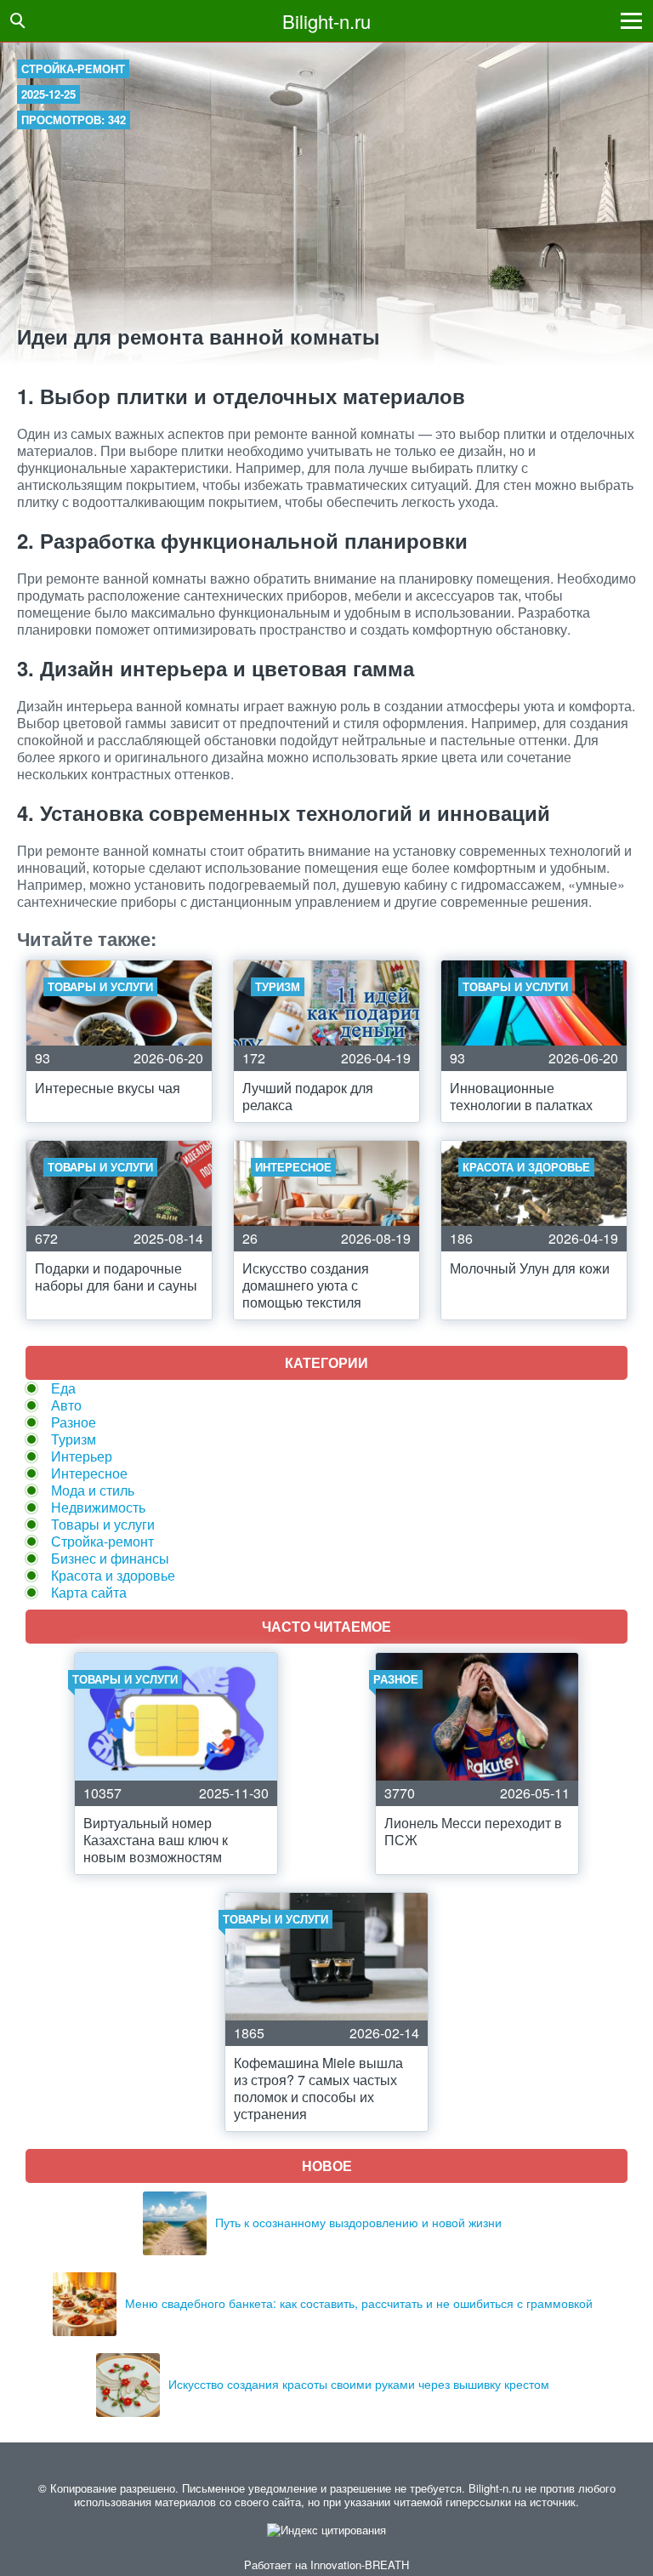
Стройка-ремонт (73, 68)
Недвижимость (98, 1507)
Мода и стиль (93, 1490)
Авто (66, 1405)
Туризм (74, 1439)
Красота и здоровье (113, 1575)
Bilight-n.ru (326, 21)
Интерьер (82, 1456)
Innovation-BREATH (360, 2565)
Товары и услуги (103, 1524)
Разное (74, 1422)
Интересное (89, 1473)
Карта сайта (89, 1592)
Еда (63, 1388)
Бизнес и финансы (110, 1558)
